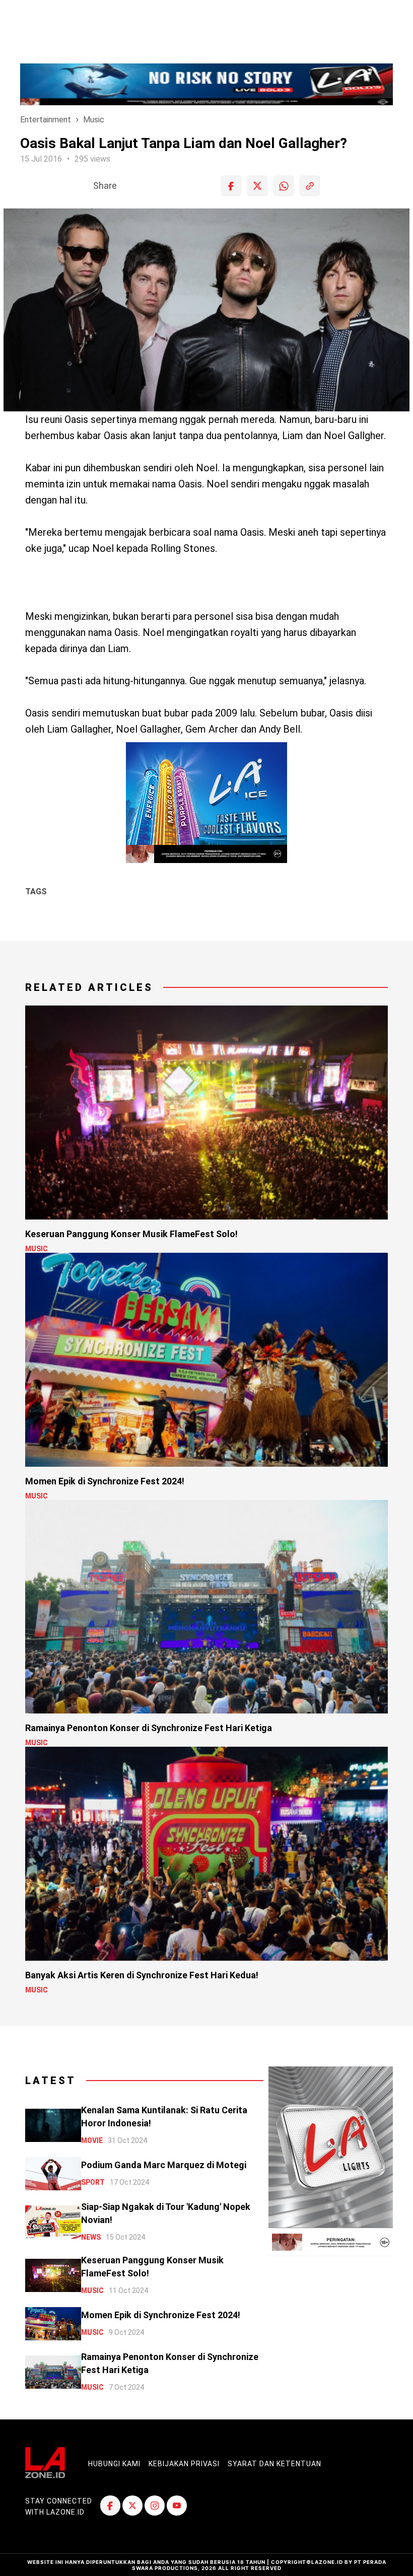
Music (94, 120)
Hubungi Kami (114, 2464)
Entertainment (46, 120)
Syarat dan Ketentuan (274, 2464)
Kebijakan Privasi (184, 2464)
